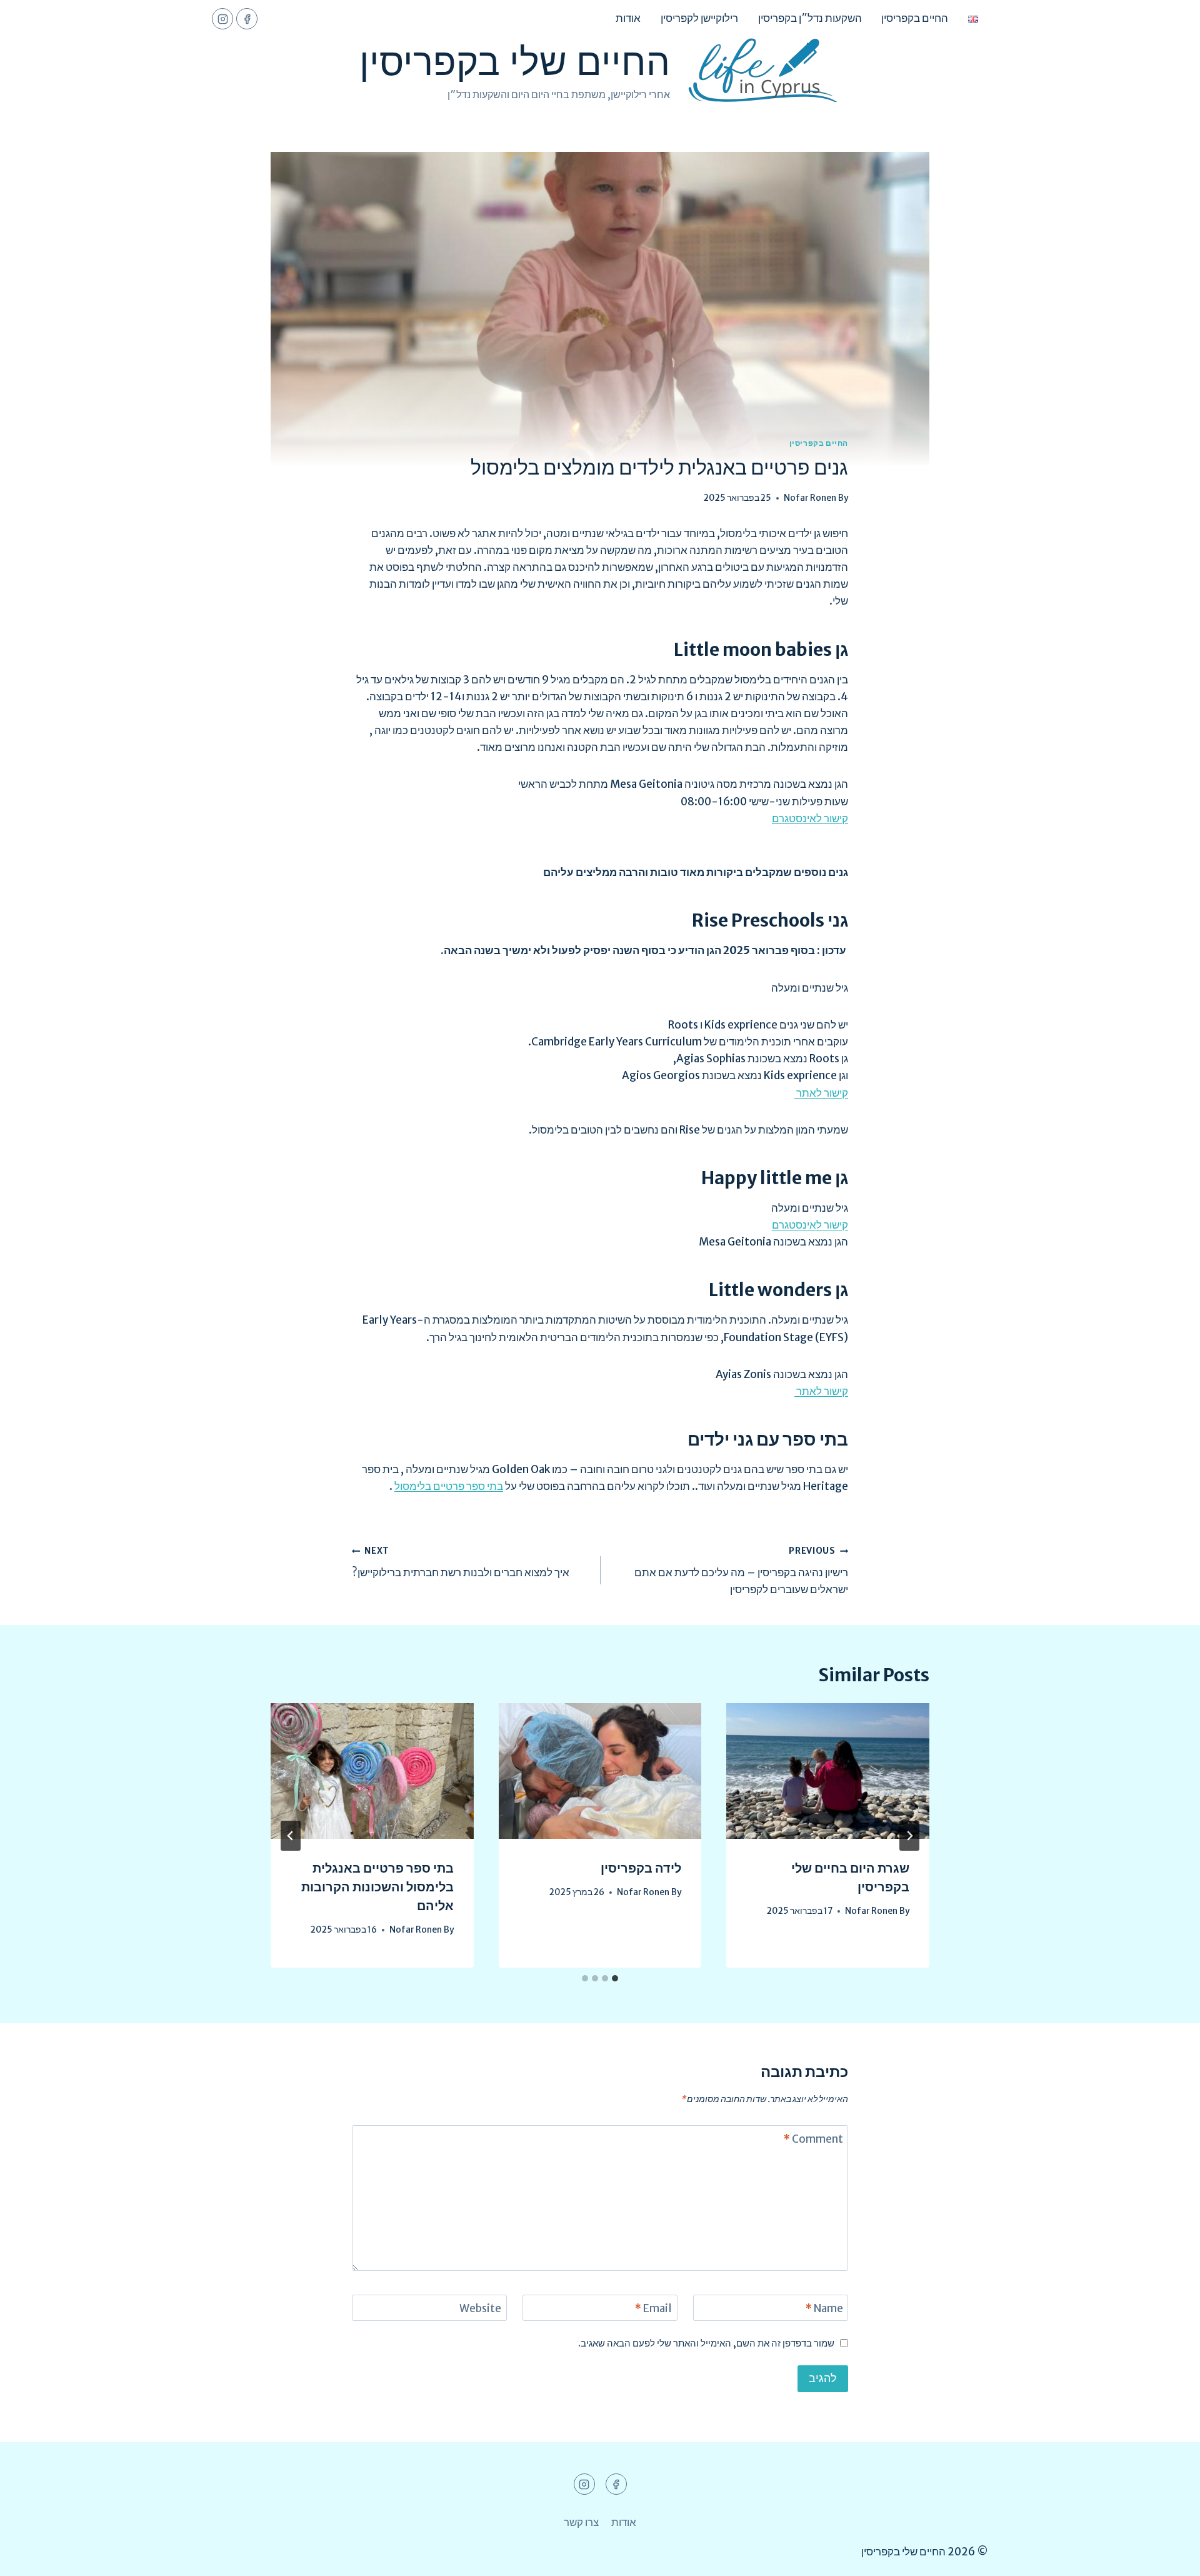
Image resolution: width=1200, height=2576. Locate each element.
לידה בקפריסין (641, 1868)
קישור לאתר (821, 1093)
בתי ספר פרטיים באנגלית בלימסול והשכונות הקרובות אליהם (377, 1887)
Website (480, 2308)
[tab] (615, 1978)
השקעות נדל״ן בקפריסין (810, 18)
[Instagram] (222, 19)
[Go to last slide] (909, 1836)
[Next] (291, 1836)
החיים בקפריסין (915, 18)
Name (824, 2308)
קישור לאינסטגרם (810, 818)
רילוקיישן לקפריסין (699, 18)
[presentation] (828, 1771)
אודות (628, 18)
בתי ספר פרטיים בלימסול (449, 1486)
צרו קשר (581, 2522)
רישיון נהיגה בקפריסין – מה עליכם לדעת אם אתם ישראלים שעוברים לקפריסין (741, 1571)
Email (653, 2308)
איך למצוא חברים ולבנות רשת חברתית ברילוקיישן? (461, 1562)
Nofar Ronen (810, 498)
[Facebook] (247, 19)
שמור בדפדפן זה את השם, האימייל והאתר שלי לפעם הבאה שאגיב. (706, 2343)
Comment (813, 2139)
